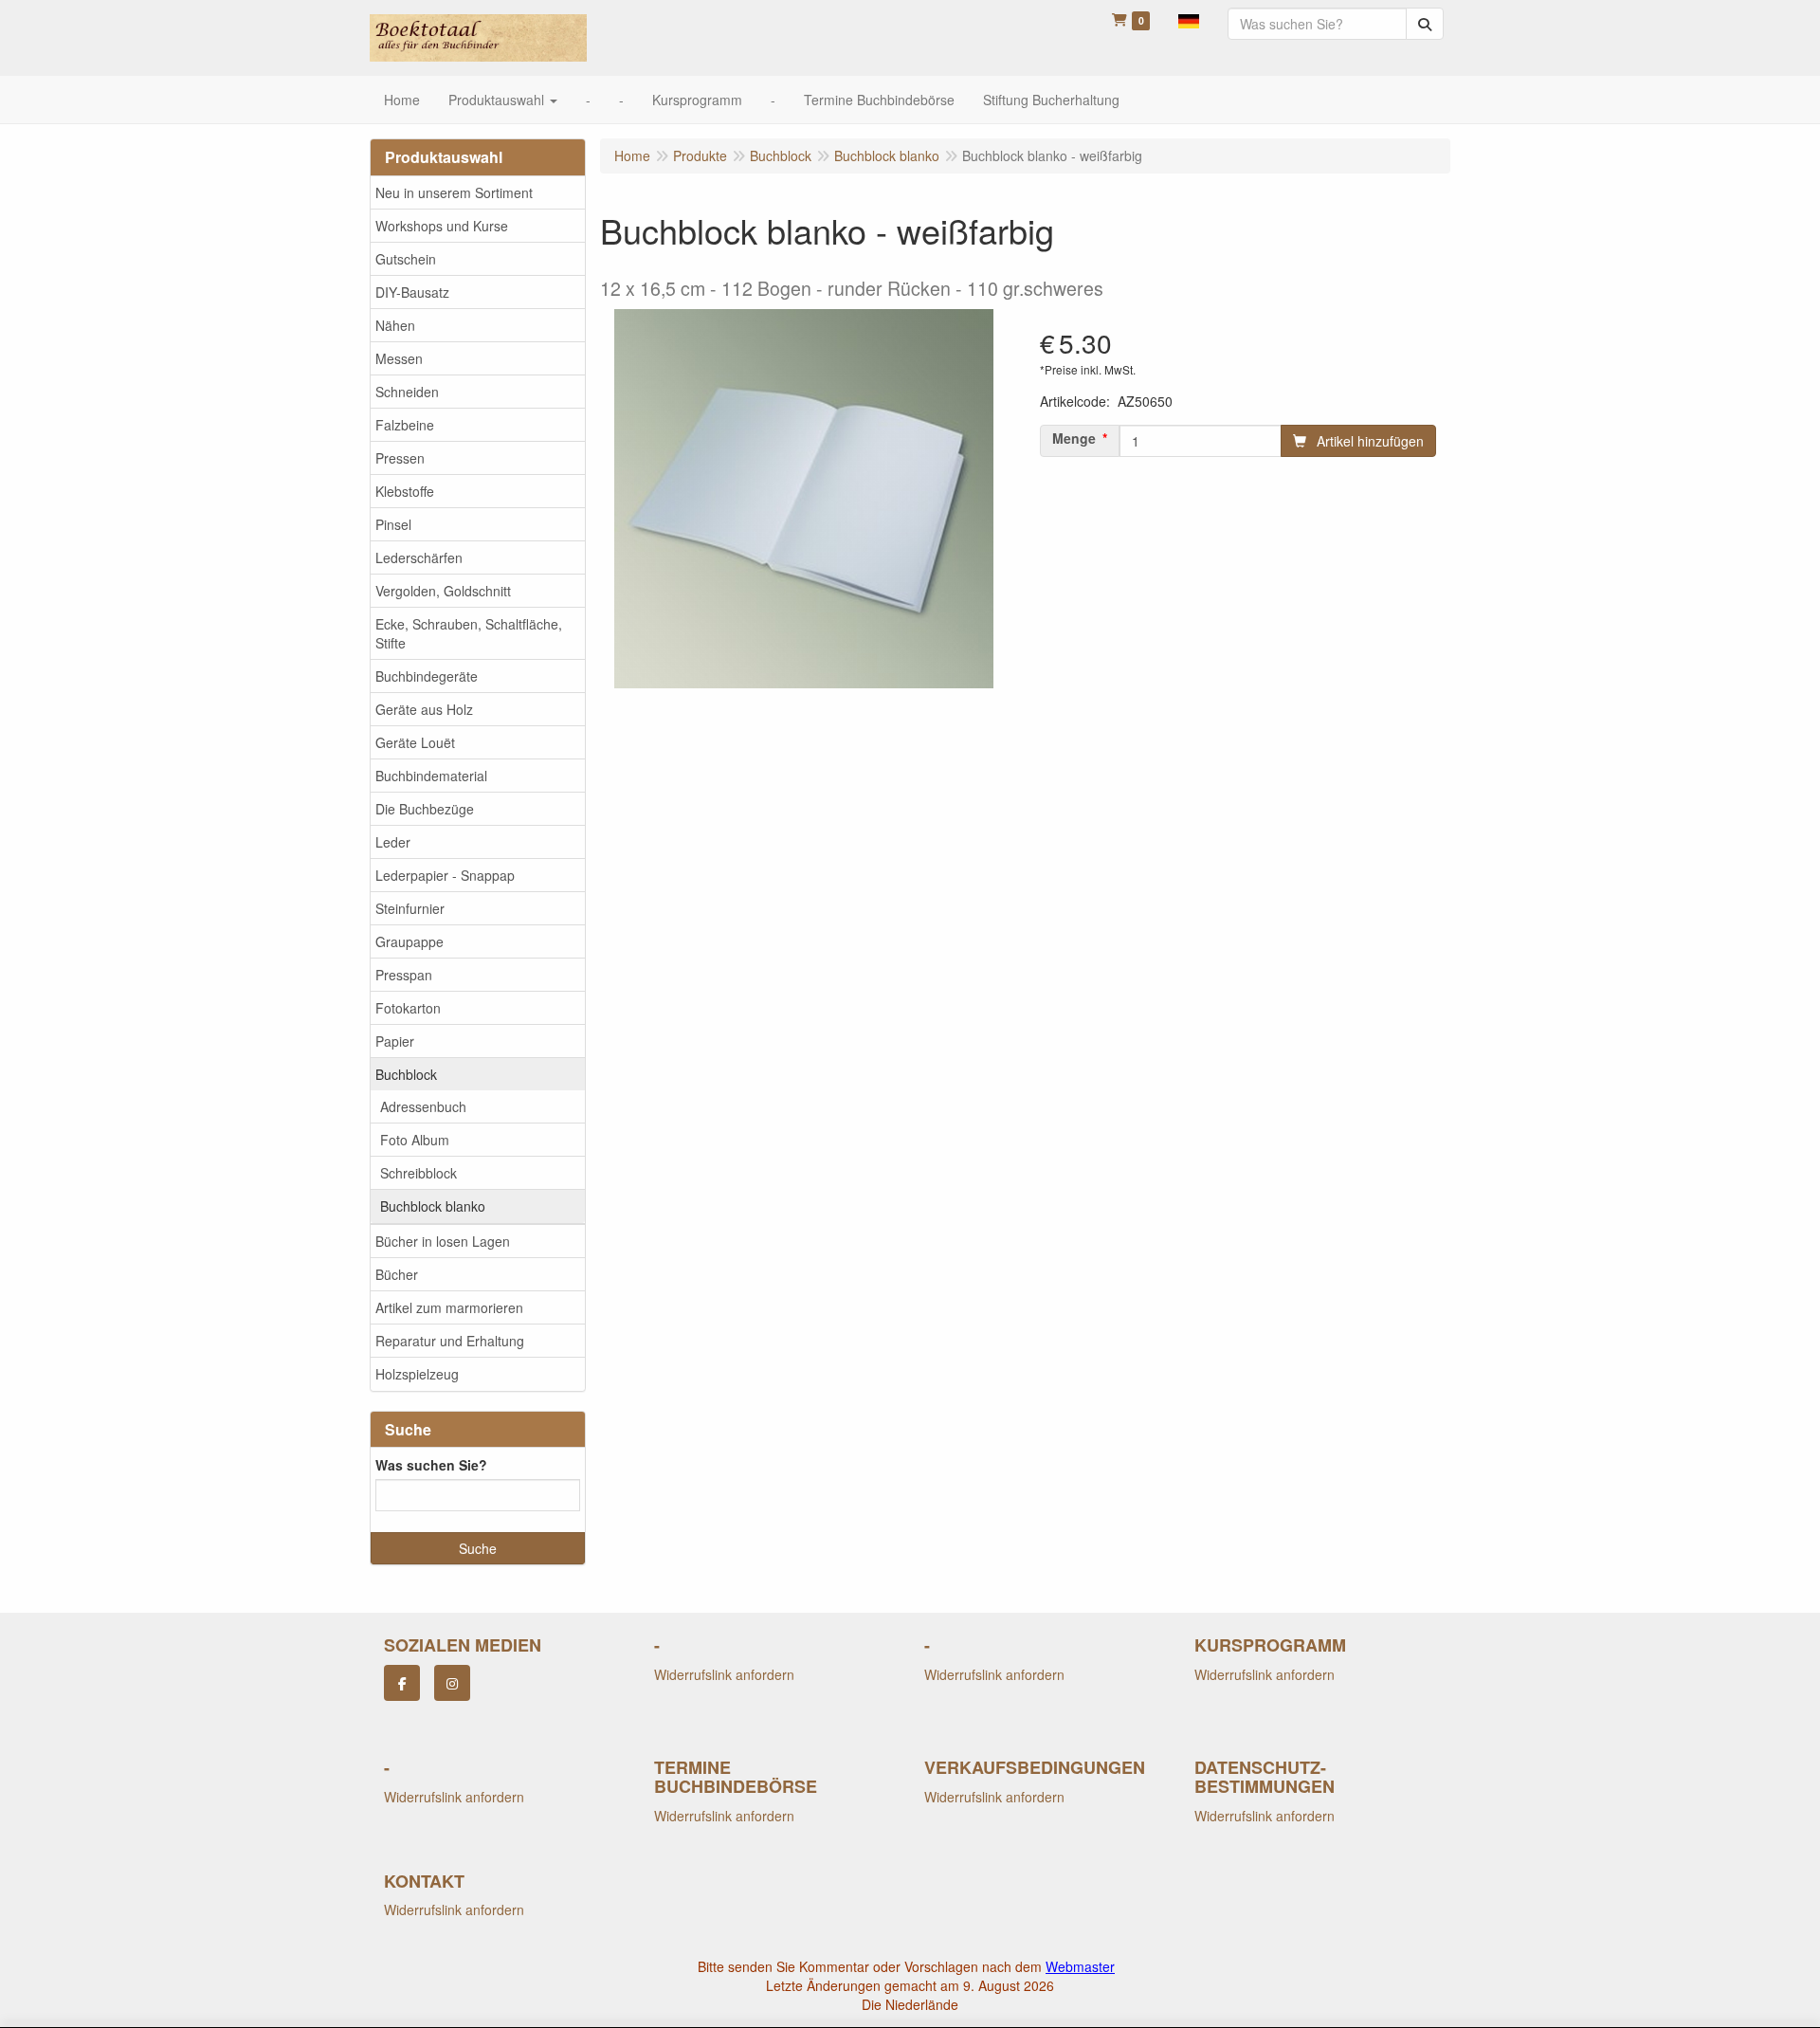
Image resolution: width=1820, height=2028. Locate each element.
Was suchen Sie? (431, 1465)
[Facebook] (402, 1683)
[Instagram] (452, 1683)
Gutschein (406, 259)
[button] (1189, 19)
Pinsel (393, 524)
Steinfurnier (410, 908)
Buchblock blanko (433, 1206)
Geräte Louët (415, 742)
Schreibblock (419, 1173)
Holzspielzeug (417, 1374)
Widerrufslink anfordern (724, 1674)
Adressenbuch (423, 1106)
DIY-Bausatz (412, 292)
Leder (393, 842)
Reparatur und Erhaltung (450, 1341)
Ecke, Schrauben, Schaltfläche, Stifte (469, 633)
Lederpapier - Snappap (445, 875)
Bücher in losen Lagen (443, 1241)
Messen (399, 358)
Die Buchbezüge (425, 809)
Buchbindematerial (431, 776)
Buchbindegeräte (427, 676)
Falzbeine (405, 425)
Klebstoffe (405, 491)
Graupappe (409, 941)
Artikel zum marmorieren (449, 1307)
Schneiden (407, 392)
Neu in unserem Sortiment (454, 192)
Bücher (397, 1274)
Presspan (404, 975)
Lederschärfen (419, 557)
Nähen (395, 325)
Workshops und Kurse (442, 226)
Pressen (400, 458)
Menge (1074, 438)
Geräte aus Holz (424, 709)
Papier (395, 1041)
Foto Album (415, 1140)
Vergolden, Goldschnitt (443, 591)
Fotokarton (408, 1008)
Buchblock (406, 1074)
